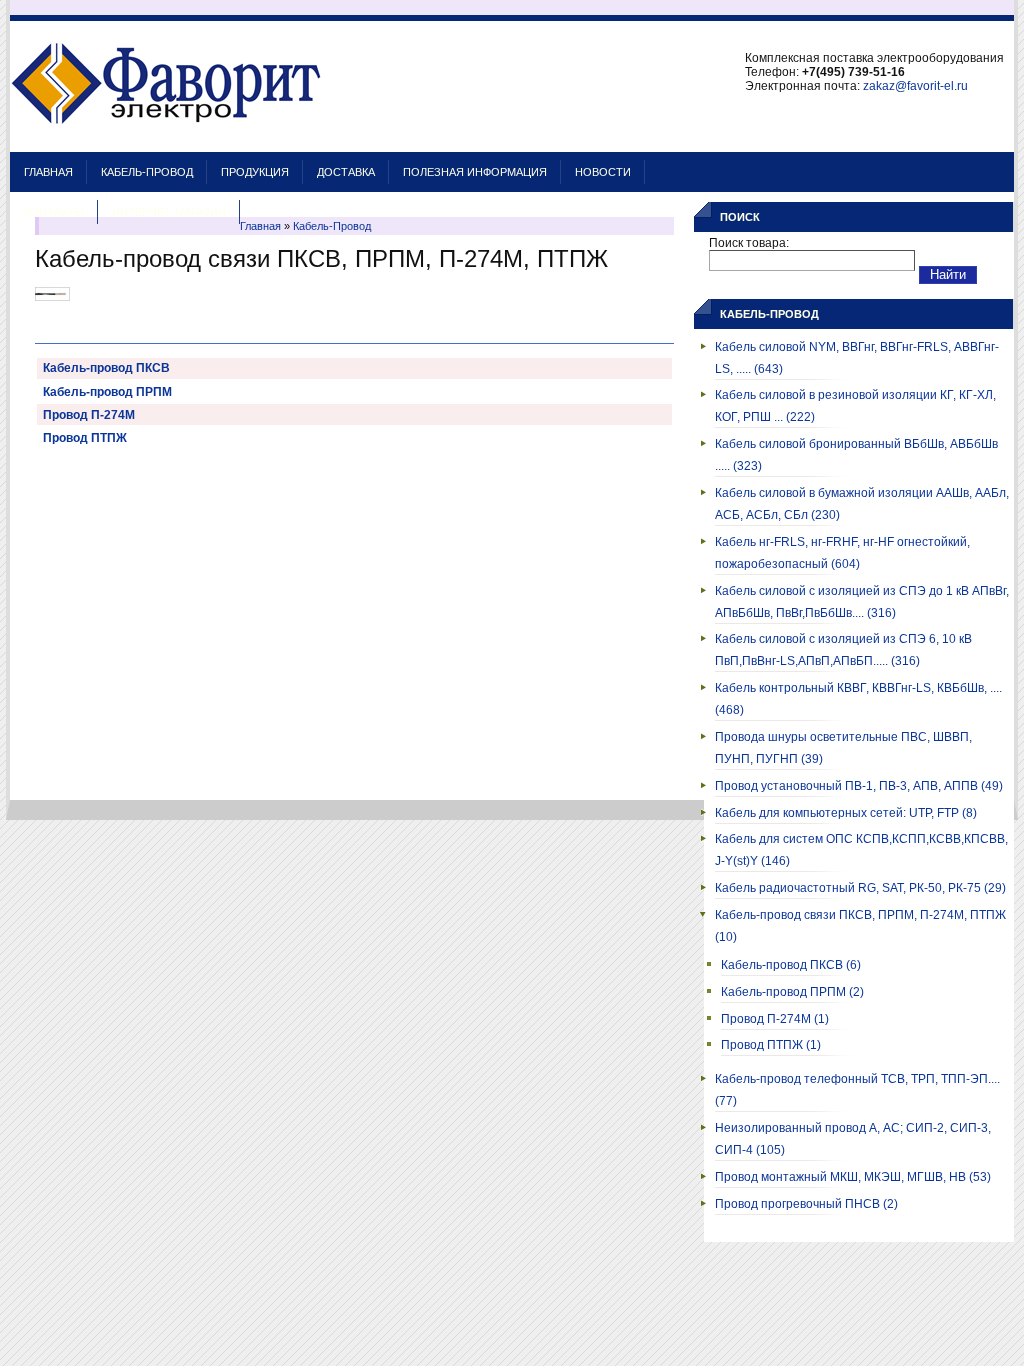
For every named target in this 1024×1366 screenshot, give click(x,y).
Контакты (54, 212)
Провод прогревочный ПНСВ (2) (806, 1204)
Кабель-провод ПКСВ (106, 368)
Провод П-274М (89, 415)
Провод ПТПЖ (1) (771, 1045)
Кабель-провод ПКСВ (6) (791, 965)
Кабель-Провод (147, 172)
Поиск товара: (749, 243)
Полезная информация (475, 172)
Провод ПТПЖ (85, 438)
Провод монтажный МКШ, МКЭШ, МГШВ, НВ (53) (853, 1177)
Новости (603, 172)
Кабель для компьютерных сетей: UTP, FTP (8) (846, 813)
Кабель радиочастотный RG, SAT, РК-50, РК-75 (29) (860, 888)
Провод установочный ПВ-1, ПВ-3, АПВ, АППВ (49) (859, 786)
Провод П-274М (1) (775, 1019)
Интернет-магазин (169, 212)
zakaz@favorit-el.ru (915, 86)
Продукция (255, 172)
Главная (48, 172)
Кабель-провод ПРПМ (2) (792, 992)
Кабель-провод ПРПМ (107, 392)
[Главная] (166, 142)
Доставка (346, 172)
